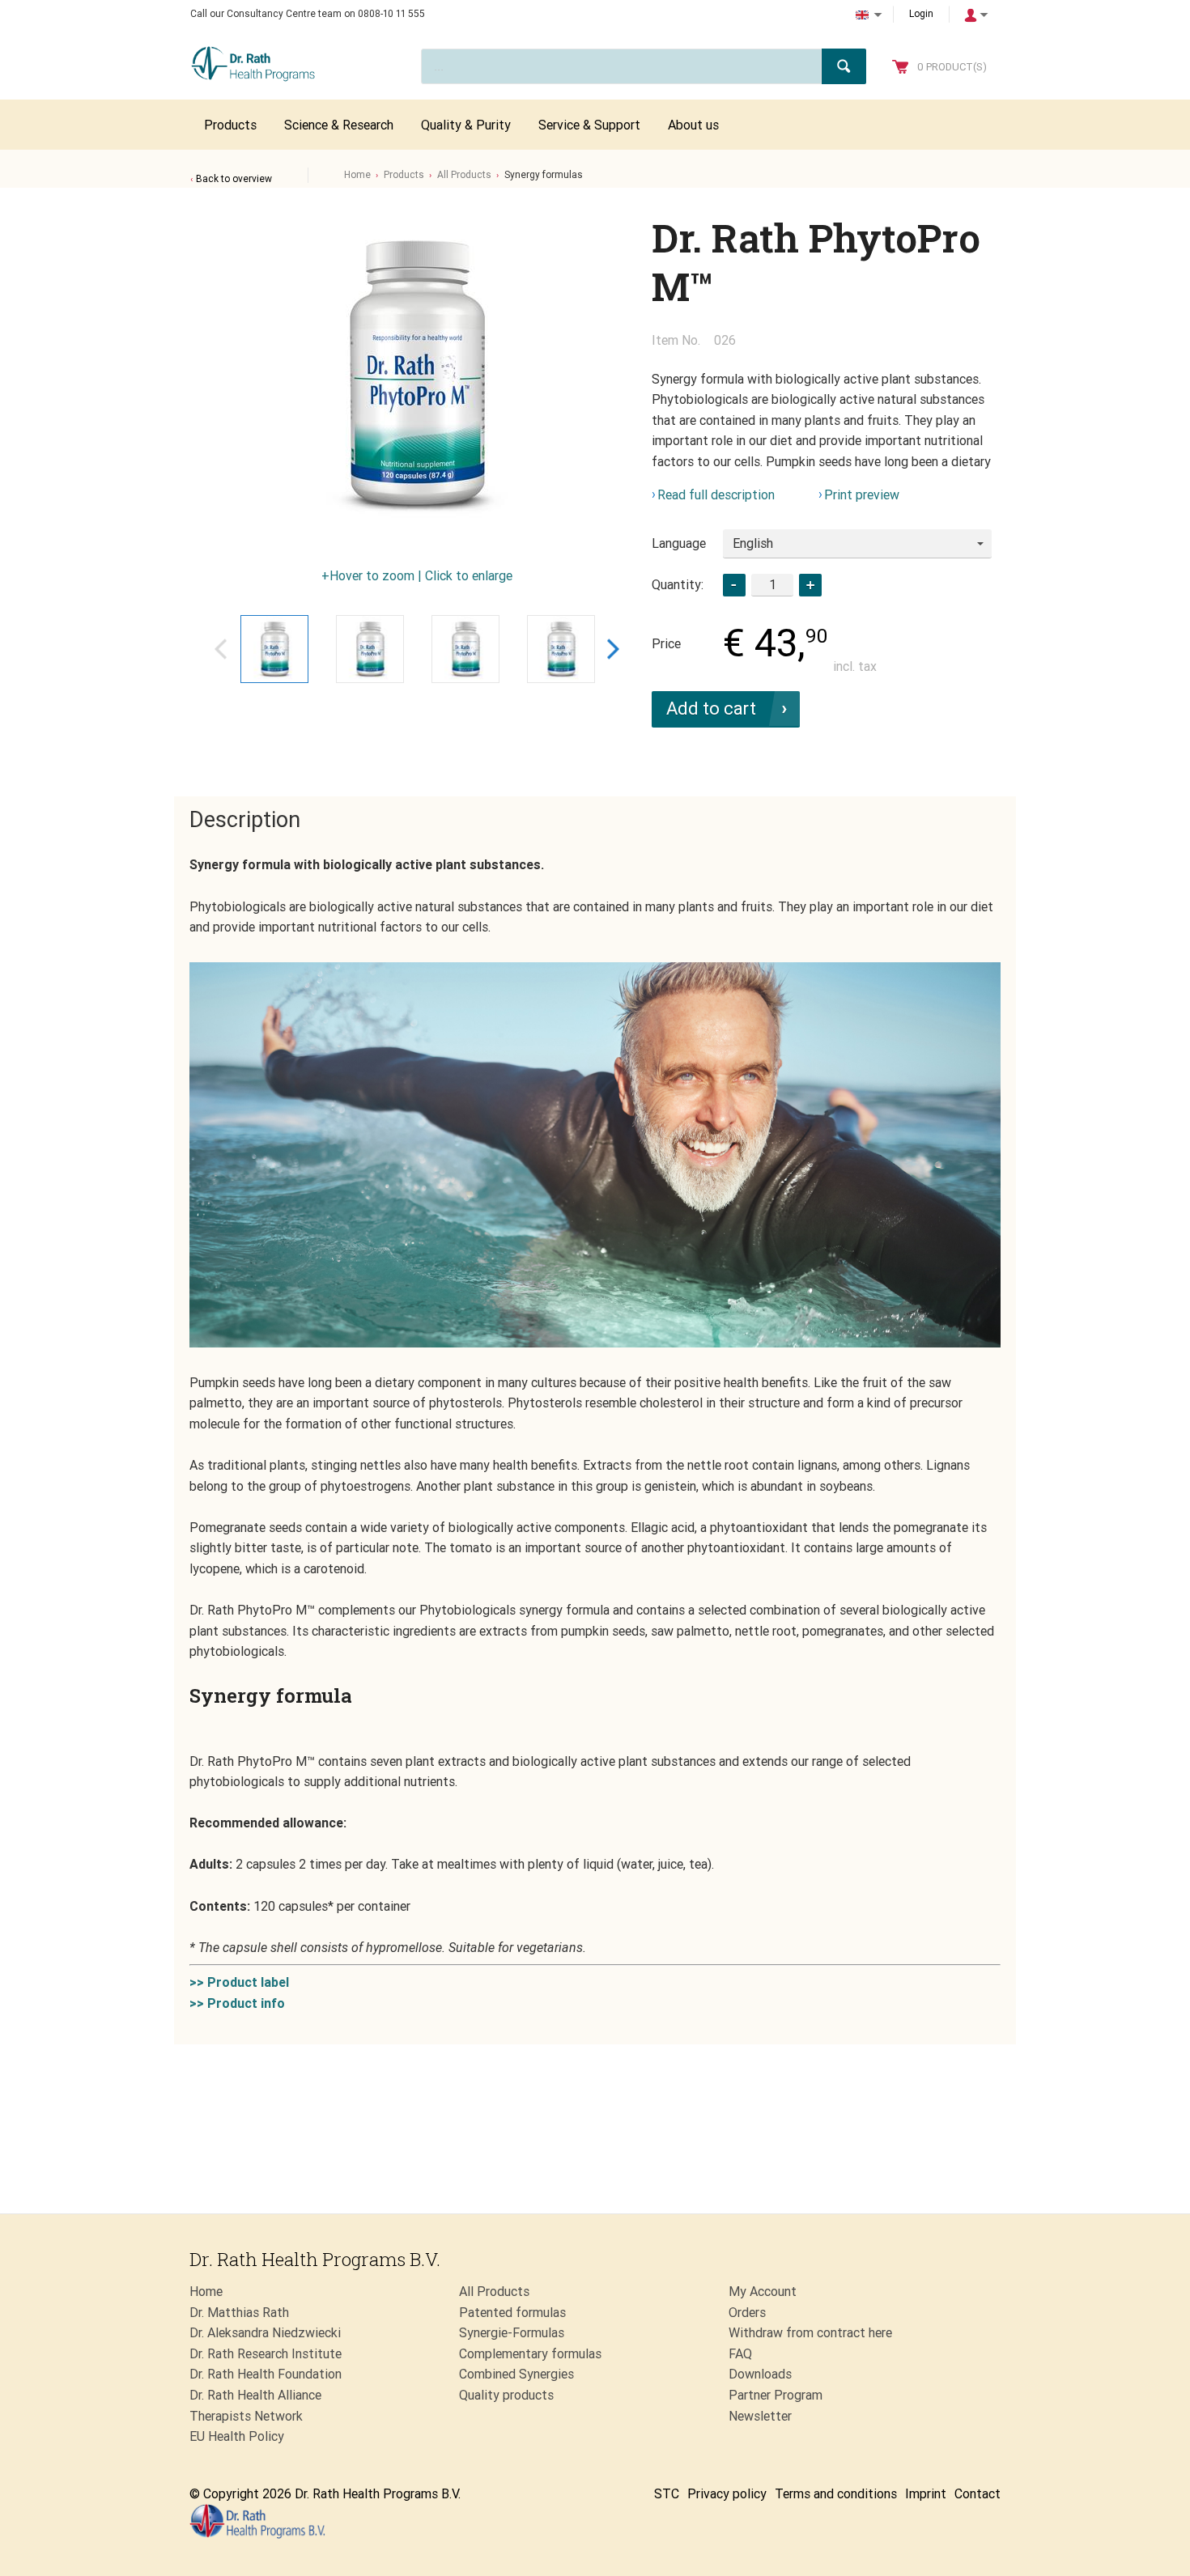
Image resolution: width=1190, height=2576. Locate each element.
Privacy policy (727, 2494)
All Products (464, 175)
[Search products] (844, 66)
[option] (417, 376)
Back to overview (234, 179)
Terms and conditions (836, 2494)
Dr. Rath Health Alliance (255, 2395)
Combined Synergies (516, 2374)
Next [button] (613, 649)
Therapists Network (246, 2416)
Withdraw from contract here (810, 2333)
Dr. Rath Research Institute (266, 2354)
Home (357, 175)
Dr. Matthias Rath (239, 2313)
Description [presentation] (245, 820)
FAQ (740, 2354)
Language (679, 543)
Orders (747, 2313)
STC (667, 2494)
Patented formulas (512, 2313)
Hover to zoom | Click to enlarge (421, 576)
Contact (977, 2494)
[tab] (245, 821)
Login (921, 14)
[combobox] (857, 544)
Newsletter (760, 2416)
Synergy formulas (544, 175)
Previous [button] (221, 649)
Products (404, 175)
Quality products (506, 2395)
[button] (810, 585)
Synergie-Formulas (512, 2333)
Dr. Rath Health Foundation (266, 2374)
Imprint (926, 2494)
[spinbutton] (772, 585)
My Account (763, 2292)
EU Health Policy (237, 2436)
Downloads (760, 2374)
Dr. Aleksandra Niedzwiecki (265, 2333)
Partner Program (776, 2395)
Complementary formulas (530, 2354)
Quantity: (678, 585)
